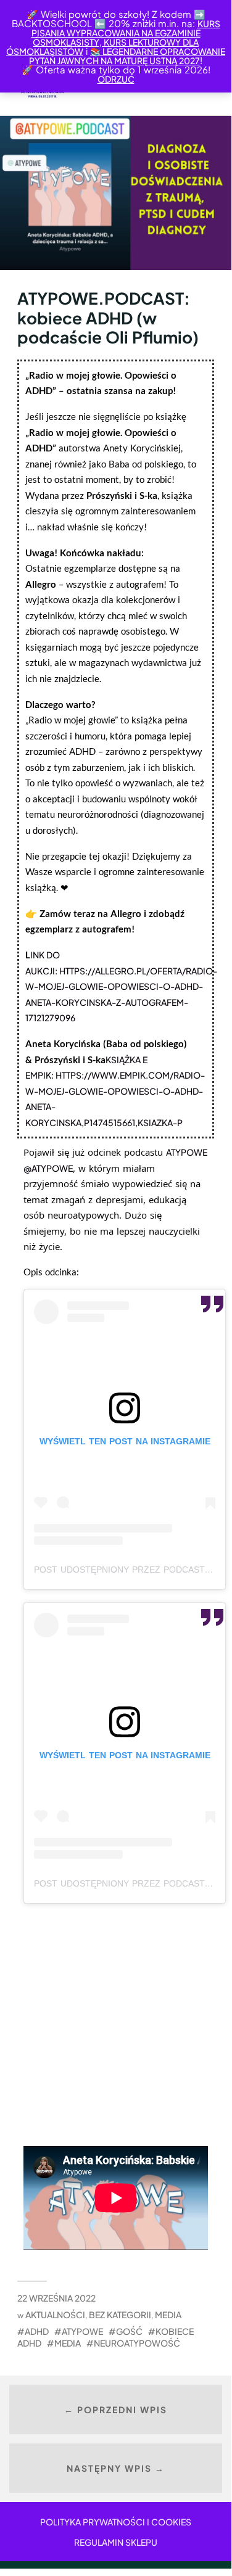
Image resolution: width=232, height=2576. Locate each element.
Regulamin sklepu (116, 2542)
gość (129, 2331)
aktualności (55, 2315)
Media (168, 2315)
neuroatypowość (137, 2343)
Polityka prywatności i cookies (116, 2522)
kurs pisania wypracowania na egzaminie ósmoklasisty (126, 33)
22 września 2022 (56, 2298)
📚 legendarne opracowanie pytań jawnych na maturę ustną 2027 (127, 56)
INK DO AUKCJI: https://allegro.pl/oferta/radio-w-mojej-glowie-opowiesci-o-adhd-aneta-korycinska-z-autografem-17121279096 (121, 986)
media (68, 2343)
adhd (37, 2331)
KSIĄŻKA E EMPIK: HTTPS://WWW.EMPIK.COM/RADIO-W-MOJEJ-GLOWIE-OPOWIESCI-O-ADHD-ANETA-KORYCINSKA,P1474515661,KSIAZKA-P (115, 1091)
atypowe (82, 2331)
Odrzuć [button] (116, 79)
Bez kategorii (120, 2315)
